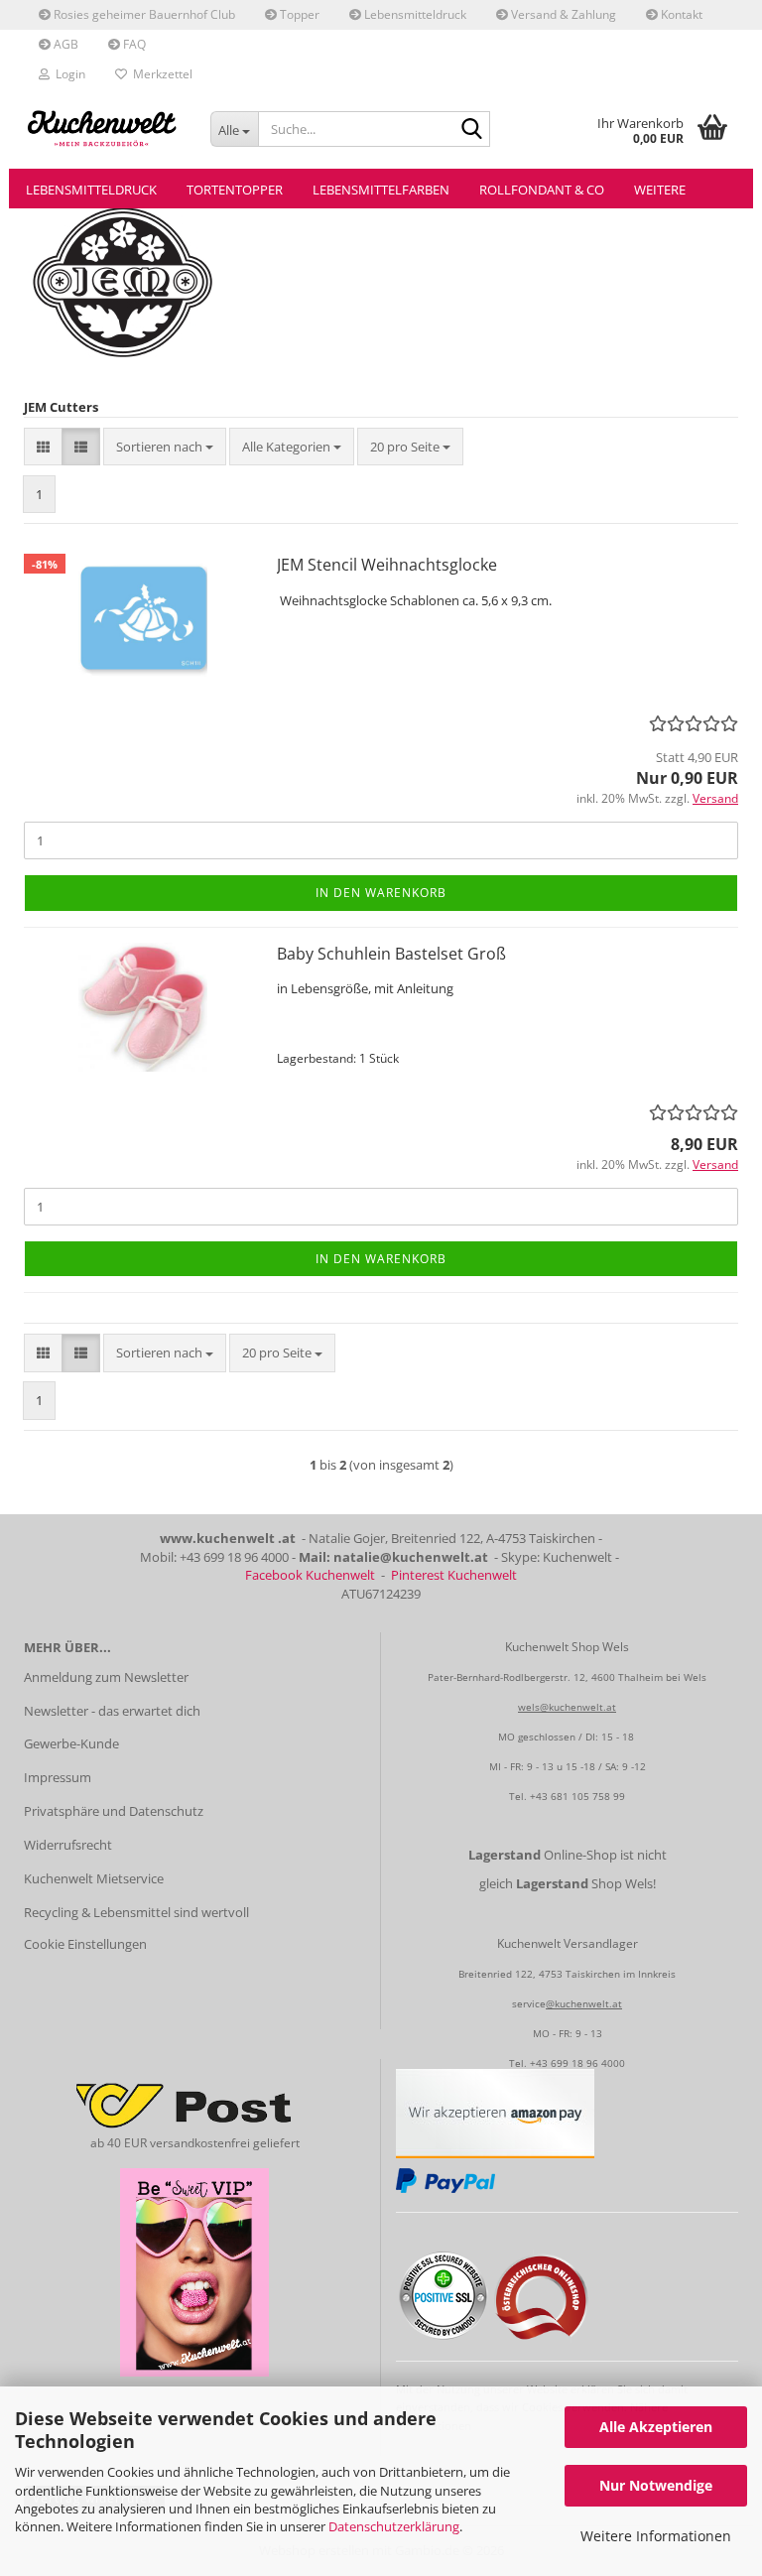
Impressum (58, 1777)
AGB (64, 44)
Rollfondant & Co (542, 190)
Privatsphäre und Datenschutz (114, 1811)
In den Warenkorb (381, 893)
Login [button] (67, 74)
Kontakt (680, 14)
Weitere (660, 190)
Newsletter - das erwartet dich (112, 1711)
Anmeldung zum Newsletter (106, 1677)
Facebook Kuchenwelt (310, 1575)
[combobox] (165, 447)
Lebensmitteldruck (414, 14)
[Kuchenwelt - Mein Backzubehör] (102, 129)
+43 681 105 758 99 (577, 1796)
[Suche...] (471, 130)
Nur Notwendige (656, 2485)
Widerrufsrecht (68, 1845)
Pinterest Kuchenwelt (454, 1575)
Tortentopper (235, 190)
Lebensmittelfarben (381, 190)
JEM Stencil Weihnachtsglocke (387, 565)
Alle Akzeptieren (656, 2427)
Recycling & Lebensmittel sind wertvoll (136, 1912)
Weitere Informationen (656, 2536)
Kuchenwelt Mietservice (94, 1878)
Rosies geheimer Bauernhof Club (143, 14)
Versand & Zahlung (562, 14)
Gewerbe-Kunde (71, 1743)
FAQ (133, 44)
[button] (43, 447)
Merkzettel (160, 74)
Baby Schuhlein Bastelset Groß (391, 954)
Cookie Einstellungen (85, 1944)
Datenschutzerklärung (394, 2526)
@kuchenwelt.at (584, 2003)
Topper (298, 14)
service (529, 2003)
